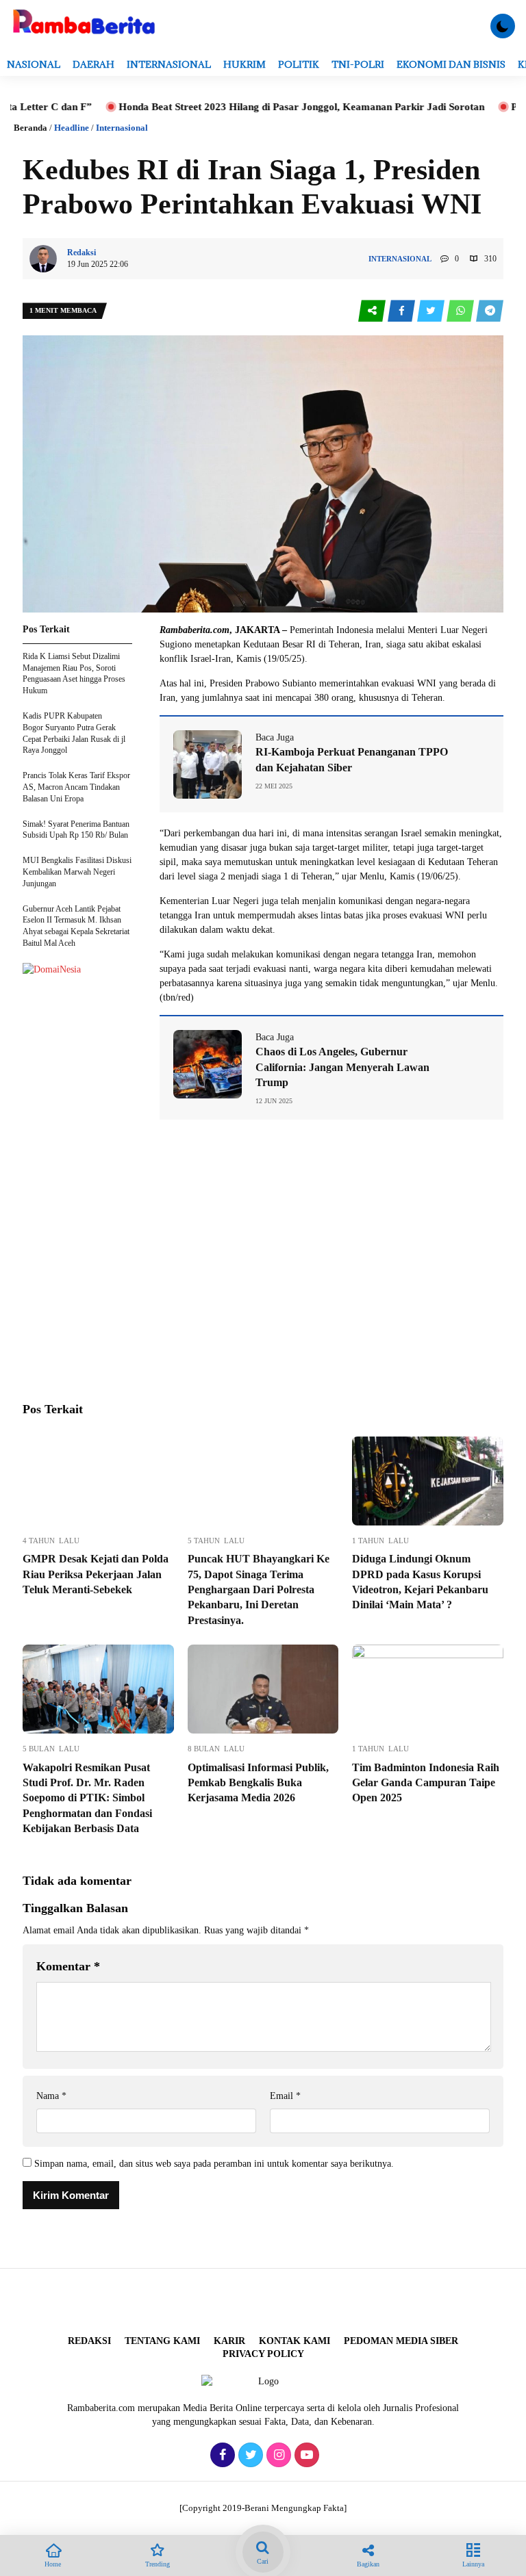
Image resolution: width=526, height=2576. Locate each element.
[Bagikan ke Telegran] (490, 311)
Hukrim (245, 64)
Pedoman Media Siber (401, 2341)
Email (285, 2096)
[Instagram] (277, 2456)
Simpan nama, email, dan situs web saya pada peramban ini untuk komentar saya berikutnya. (214, 2164)
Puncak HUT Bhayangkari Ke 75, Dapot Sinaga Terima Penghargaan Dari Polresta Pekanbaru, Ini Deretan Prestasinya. (259, 1589)
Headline (72, 128)
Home (53, 2564)
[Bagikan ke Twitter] (432, 311)
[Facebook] (221, 2456)
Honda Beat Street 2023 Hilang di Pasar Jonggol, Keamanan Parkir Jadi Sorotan (248, 107)
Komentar (68, 1966)
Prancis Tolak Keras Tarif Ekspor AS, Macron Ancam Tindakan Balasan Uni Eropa (76, 787)
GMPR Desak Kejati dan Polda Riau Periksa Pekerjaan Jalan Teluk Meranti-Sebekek (96, 1574)
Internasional (169, 64)
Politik (299, 64)
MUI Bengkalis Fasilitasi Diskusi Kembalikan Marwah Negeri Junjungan (77, 872)
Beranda (30, 128)
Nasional (34, 64)
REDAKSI (89, 2341)
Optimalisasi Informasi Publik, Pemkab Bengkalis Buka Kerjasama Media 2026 (258, 1783)
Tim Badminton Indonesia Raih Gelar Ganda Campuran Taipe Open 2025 (426, 1783)
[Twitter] (249, 2456)
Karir (229, 2341)
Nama (51, 2096)
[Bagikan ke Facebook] (402, 311)
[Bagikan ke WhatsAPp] (461, 311)
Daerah (93, 64)
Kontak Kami (295, 2341)
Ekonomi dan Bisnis (451, 64)
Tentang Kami (162, 2341)
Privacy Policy (263, 2354)
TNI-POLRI (358, 64)
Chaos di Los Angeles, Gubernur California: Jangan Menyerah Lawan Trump (342, 1067)
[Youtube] (305, 2456)
